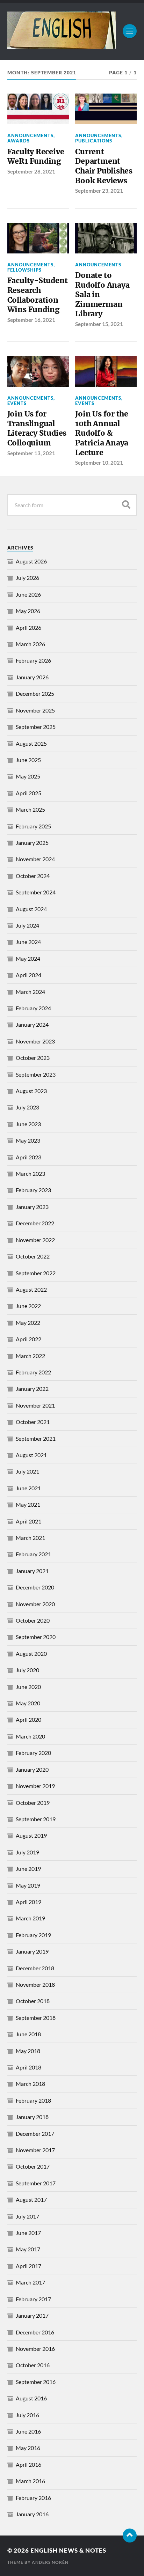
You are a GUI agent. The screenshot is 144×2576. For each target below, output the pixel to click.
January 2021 (32, 1571)
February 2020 (33, 1753)
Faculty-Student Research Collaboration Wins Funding (38, 295)
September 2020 (36, 1637)
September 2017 (36, 2183)
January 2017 (32, 2315)
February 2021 (33, 1554)
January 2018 (32, 2117)
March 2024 (30, 992)
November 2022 (35, 1240)
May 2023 (28, 1140)
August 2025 (31, 743)
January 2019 (32, 1951)
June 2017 (28, 2233)
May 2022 (28, 1323)
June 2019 (28, 1869)
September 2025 (36, 727)
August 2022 (31, 1289)
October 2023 (33, 1058)
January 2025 (32, 843)
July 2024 (27, 925)
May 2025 (28, 776)
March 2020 (30, 1736)
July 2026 (27, 578)
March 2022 (30, 1356)
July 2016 (27, 2415)
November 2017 (35, 2150)
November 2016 (35, 2349)
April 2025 (28, 793)
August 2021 (31, 1455)
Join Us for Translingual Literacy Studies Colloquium (37, 428)
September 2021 (36, 1438)
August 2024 (31, 909)
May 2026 (28, 611)
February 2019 (33, 1935)
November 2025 (35, 710)
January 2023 (32, 1207)
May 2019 (28, 1885)
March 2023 (30, 1173)
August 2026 (31, 561)
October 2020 (33, 1620)
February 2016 (33, 2498)
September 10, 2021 (99, 463)
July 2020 (27, 1670)
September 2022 (36, 1273)
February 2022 (33, 1372)
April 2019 (28, 1902)
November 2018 (35, 1984)
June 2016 (28, 2431)
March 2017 (30, 2282)
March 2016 (30, 2481)
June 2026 (28, 594)
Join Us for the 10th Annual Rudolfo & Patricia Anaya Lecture (102, 433)
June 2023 (28, 1124)
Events (17, 403)
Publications (94, 141)
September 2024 (36, 892)
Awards (19, 141)
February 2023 (33, 1190)
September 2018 (36, 2018)
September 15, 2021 (99, 324)
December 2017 (35, 2134)
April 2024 (28, 975)
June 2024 (28, 942)
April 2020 (28, 1719)
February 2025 (33, 826)
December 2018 (35, 1968)
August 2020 (31, 1654)
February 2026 (33, 660)
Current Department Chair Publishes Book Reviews (104, 166)
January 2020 (32, 1769)
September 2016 (36, 2382)
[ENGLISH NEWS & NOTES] (62, 46)
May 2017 (28, 2249)
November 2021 (35, 1405)
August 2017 (31, 2199)
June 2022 (28, 1306)
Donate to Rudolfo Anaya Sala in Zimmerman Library (102, 295)
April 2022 (28, 1339)
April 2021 (28, 1521)
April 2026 (28, 628)
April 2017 (28, 2266)
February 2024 (33, 1008)
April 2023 (28, 1157)
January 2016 (32, 2514)
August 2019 (31, 1835)
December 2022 (35, 1223)
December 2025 (35, 693)
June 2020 (28, 1687)
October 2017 (33, 2166)
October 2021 (33, 1422)
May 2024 (28, 958)
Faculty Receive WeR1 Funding (36, 157)
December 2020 (35, 1587)
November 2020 (35, 1604)
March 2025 (30, 809)
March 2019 (30, 1918)
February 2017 (33, 2299)
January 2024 (32, 1024)
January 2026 (32, 677)
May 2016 (28, 2448)
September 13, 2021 (31, 453)
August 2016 (31, 2398)
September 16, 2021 (31, 320)
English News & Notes (68, 2550)
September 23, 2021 (99, 191)
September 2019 (36, 1819)
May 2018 (28, 2051)
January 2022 (32, 1389)
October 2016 (33, 2365)
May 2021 (28, 1504)
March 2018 (30, 2084)
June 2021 (28, 1488)
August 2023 (31, 1091)
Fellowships (24, 270)
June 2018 (28, 2034)
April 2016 (28, 2464)
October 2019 (33, 1803)
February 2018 (33, 2100)
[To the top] (130, 2536)
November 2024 (35, 859)
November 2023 (35, 1041)
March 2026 (30, 644)
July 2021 (27, 1471)
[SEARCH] (126, 505)
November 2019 (35, 1786)
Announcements (30, 135)
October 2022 (33, 1256)
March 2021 (30, 1538)
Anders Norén (50, 2562)
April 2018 (28, 2067)
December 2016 (35, 2332)
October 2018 (33, 2001)
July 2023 (27, 1107)
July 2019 (27, 1852)
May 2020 (28, 1703)
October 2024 (33, 876)
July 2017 (27, 2216)
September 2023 (36, 1074)
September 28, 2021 (31, 171)
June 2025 (28, 760)
